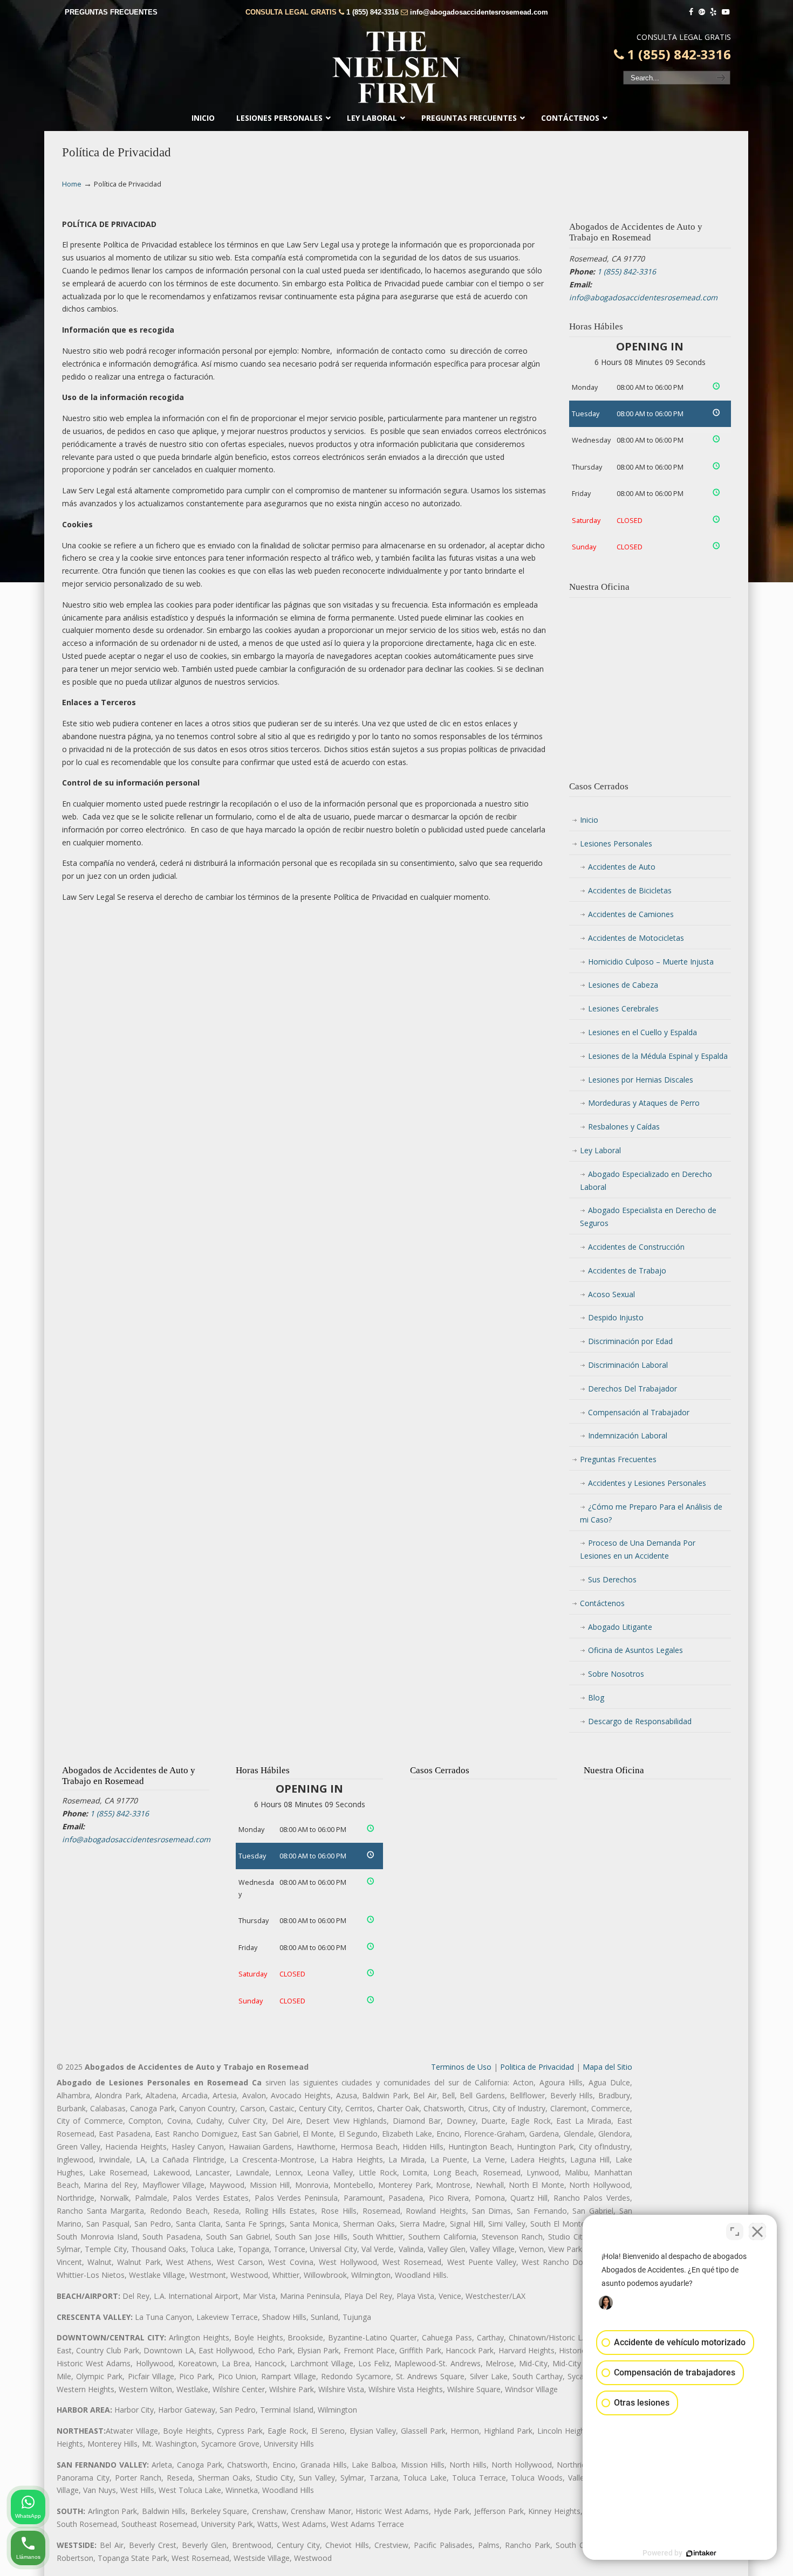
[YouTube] (726, 12)
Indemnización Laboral (628, 1435)
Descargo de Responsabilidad (640, 1721)
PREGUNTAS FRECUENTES (111, 12)
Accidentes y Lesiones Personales (647, 1483)
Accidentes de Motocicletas (636, 938)
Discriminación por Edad (630, 1341)
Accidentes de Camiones (631, 914)
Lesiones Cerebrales (623, 1008)
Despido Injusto (616, 1317)
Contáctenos (602, 1603)
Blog (596, 1697)
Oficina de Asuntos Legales (635, 1650)
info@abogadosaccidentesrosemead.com (479, 12)
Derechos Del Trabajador (633, 1389)
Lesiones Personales (616, 843)
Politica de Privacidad (537, 2067)
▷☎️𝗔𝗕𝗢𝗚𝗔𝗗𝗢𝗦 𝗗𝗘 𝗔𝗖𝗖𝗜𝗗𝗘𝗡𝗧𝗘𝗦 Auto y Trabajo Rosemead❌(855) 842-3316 (396, 67)
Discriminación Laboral (628, 1365)
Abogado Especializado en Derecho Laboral (646, 1180)
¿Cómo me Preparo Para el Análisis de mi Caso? (651, 1513)
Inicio (589, 820)
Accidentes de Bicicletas (630, 890)
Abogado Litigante (620, 1627)
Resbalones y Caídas (624, 1127)
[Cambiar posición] (735, 2231)
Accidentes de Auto (622, 867)
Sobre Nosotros (616, 1674)
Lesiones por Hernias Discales (641, 1080)
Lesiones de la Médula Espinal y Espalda (658, 1056)
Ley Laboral (600, 1150)
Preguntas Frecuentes (618, 1459)
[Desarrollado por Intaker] (701, 2553)
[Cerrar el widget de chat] (757, 2231)
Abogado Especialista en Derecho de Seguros (648, 1217)
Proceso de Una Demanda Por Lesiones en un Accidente (638, 1549)
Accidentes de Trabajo (627, 1270)
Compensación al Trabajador (639, 1412)
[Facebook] (691, 12)
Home (72, 184)
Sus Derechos (612, 1579)
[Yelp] (714, 12)
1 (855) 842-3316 (372, 12)
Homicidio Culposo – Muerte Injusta (651, 962)
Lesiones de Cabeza (623, 985)
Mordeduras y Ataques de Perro (644, 1103)
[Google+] (702, 12)
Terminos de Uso (461, 2067)
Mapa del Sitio (607, 2067)
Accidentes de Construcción (636, 1247)
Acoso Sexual (611, 1294)
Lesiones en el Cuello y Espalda (642, 1032)
